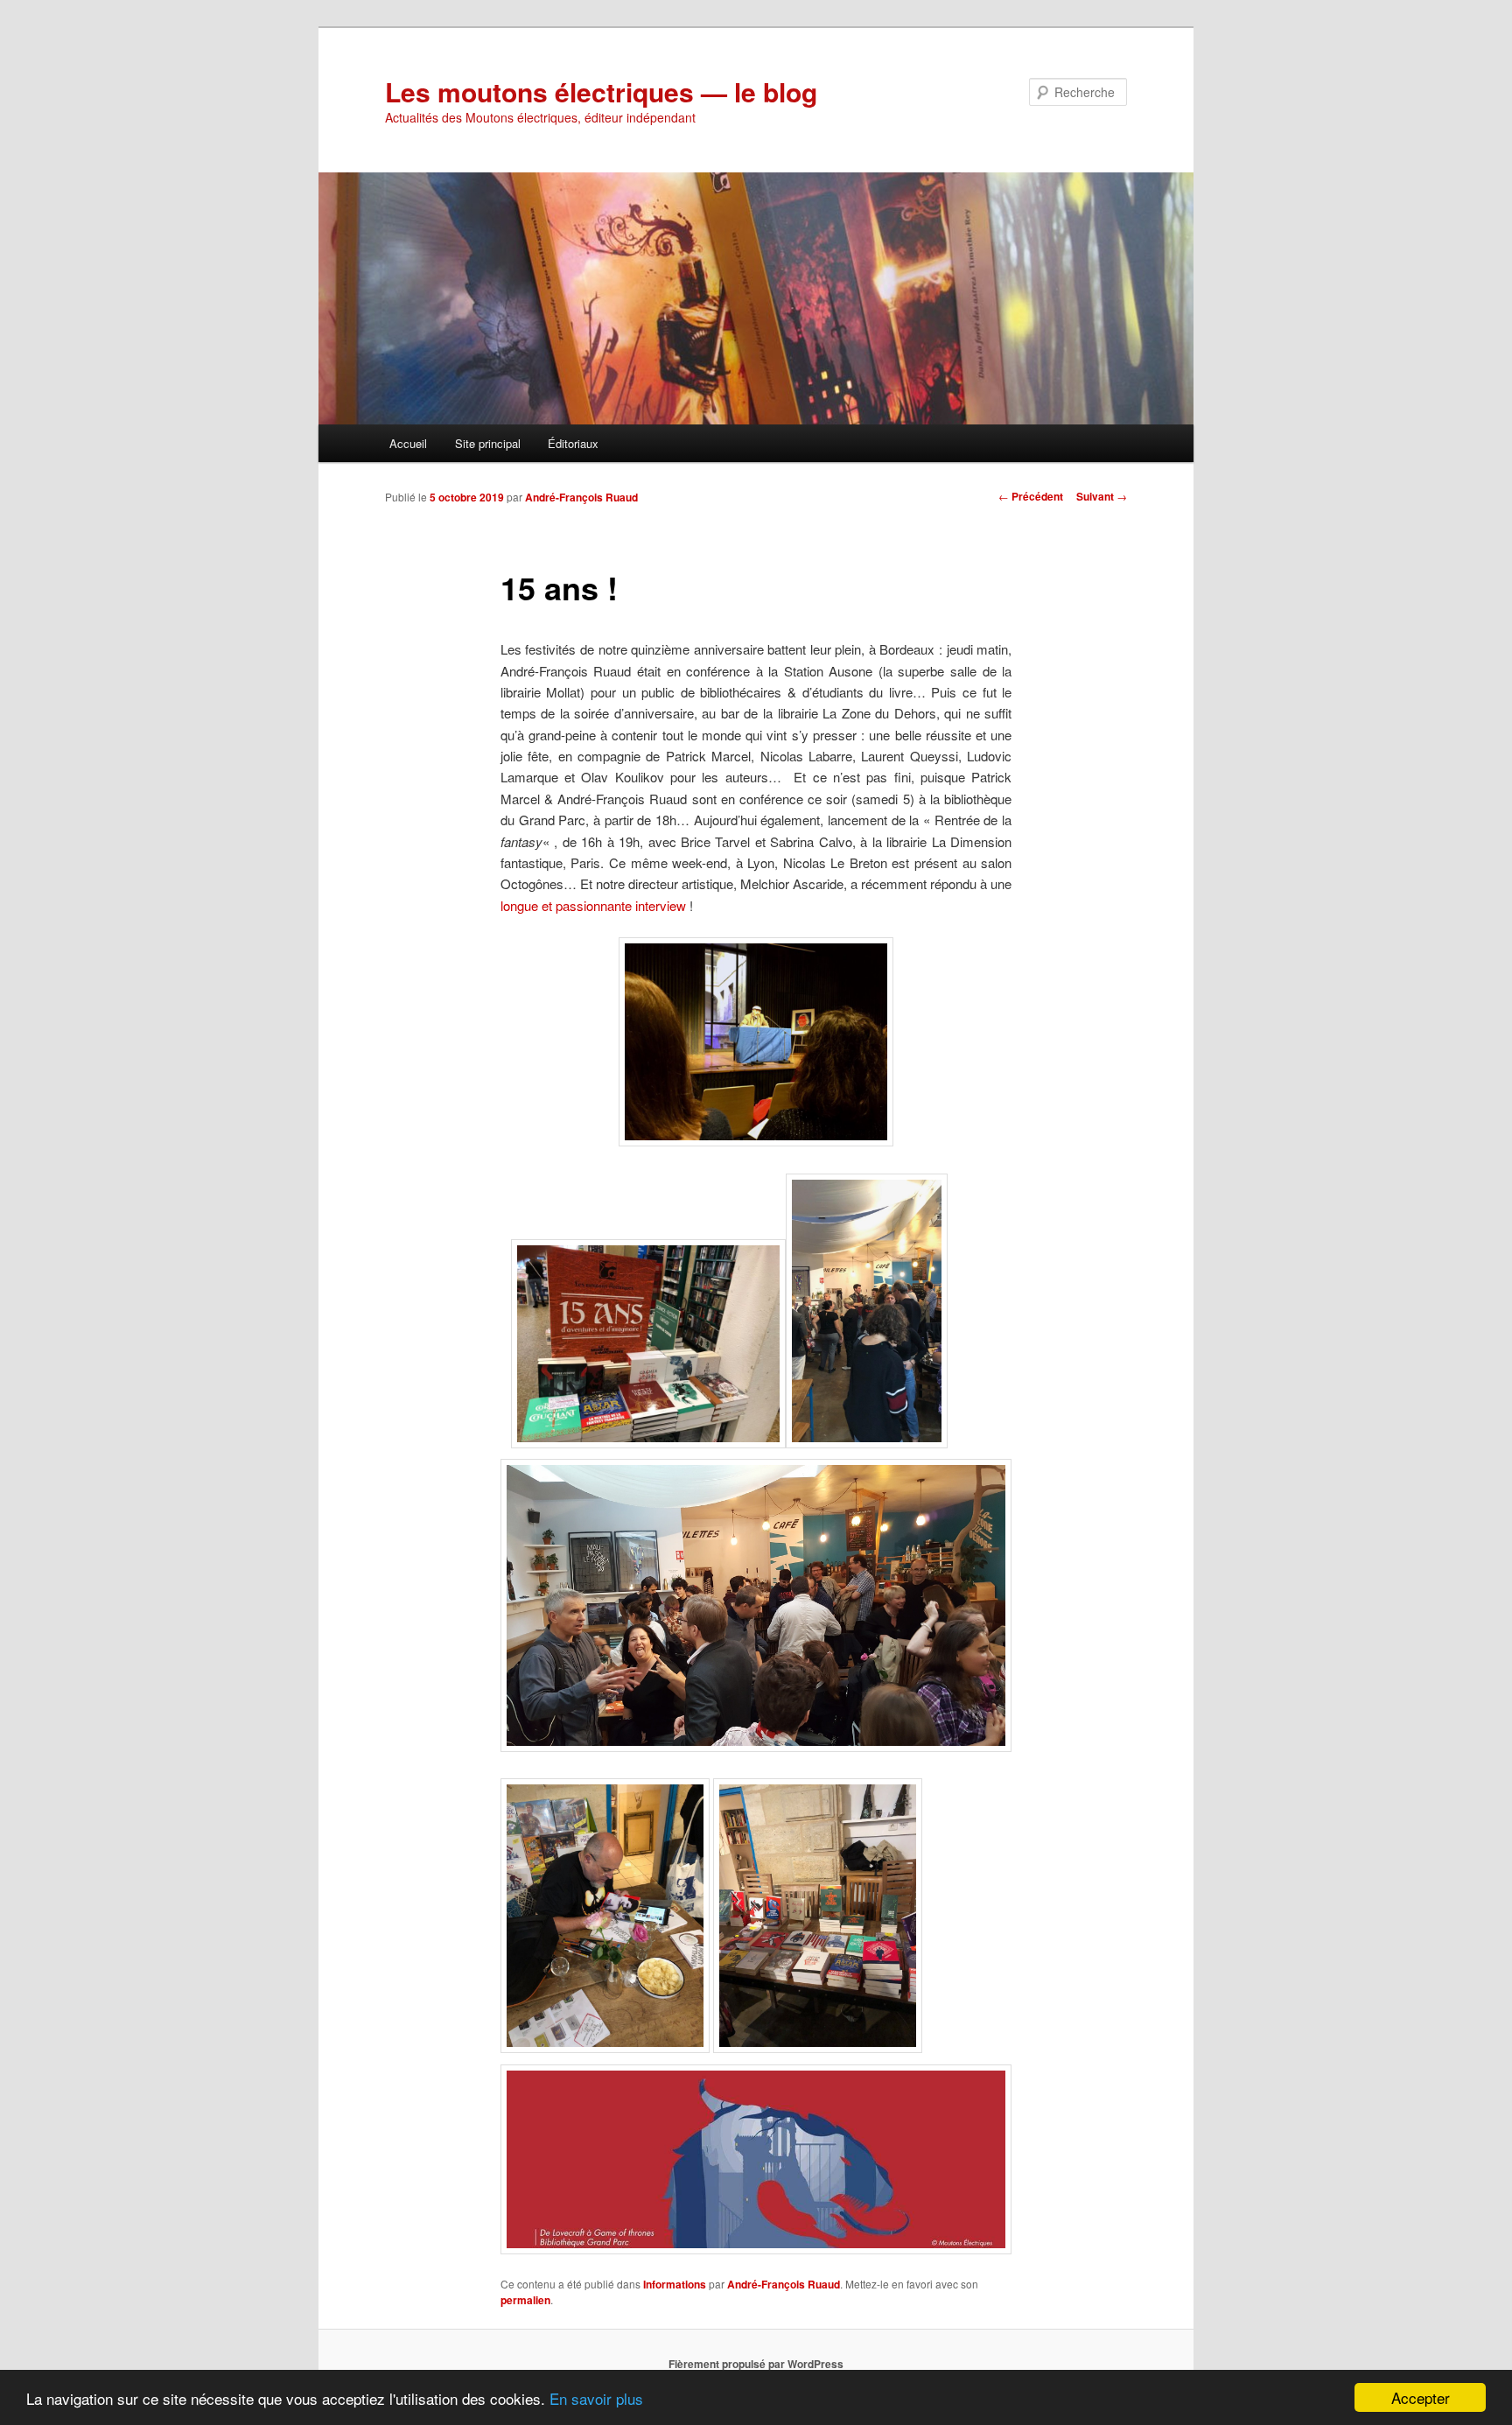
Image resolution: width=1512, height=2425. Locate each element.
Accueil (408, 443)
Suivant (1102, 496)
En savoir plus (596, 2398)
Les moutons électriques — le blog (601, 91)
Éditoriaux (573, 443)
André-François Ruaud (581, 497)
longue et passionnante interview (593, 905)
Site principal (488, 443)
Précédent (1031, 496)
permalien (525, 2300)
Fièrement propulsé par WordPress (756, 2364)
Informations (675, 2284)
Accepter (1421, 2397)
